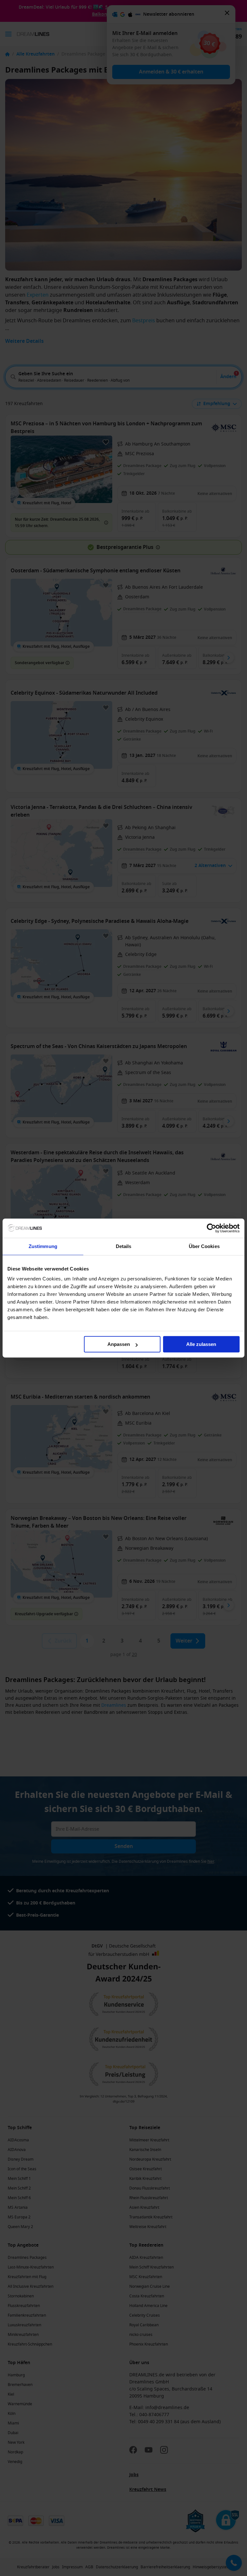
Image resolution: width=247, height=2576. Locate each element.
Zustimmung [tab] (43, 1246)
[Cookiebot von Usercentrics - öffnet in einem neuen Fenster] (211, 1228)
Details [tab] (124, 1246)
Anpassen (119, 1344)
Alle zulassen (201, 1344)
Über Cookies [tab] (204, 1246)
